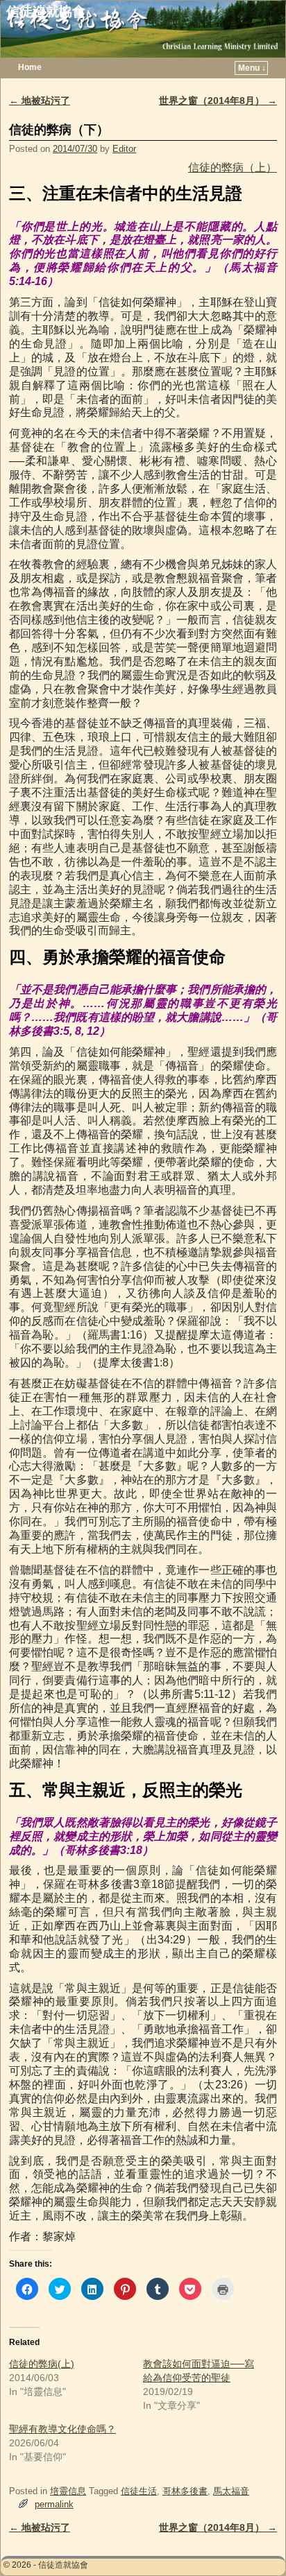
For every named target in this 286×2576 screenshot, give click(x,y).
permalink (54, 2504)
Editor (124, 149)
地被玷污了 (40, 101)
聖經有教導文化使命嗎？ (62, 2429)
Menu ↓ (252, 68)
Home (30, 67)
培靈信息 (68, 2491)
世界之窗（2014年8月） (218, 101)
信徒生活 (139, 2491)
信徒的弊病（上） (233, 168)
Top (253, 2543)
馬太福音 (231, 2491)
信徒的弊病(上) (42, 2364)
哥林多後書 (185, 2491)
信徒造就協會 (46, 11)
